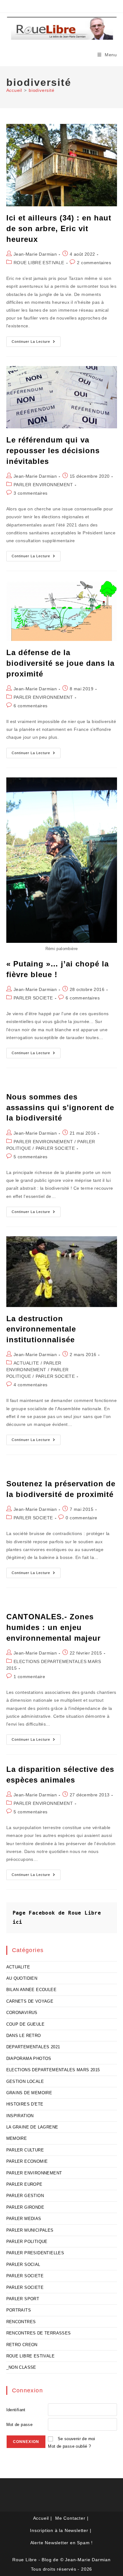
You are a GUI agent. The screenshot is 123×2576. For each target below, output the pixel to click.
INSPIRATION (20, 2116)
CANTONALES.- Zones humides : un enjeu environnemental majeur (53, 1627)
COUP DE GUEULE (26, 2024)
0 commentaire (81, 1518)
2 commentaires (94, 263)
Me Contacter (70, 2518)
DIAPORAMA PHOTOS (29, 2059)
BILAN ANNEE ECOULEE (32, 1990)
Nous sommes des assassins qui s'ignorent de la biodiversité (60, 1107)
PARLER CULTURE (25, 2150)
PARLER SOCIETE (33, 998)
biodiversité (42, 90)
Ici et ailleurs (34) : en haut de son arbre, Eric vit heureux (59, 228)
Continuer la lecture (36, 343)
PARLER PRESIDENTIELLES (35, 2253)
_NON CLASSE (21, 2367)
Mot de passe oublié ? (69, 2446)
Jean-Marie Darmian (35, 254)
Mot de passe (20, 2425)
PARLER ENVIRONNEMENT (43, 485)
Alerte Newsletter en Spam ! (62, 2543)
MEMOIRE (17, 2138)
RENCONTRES (21, 2322)
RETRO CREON (22, 2345)
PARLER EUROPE (24, 2184)
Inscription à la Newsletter (59, 2530)
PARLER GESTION (25, 2196)
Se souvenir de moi (76, 2439)
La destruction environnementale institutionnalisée (41, 1329)
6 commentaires (31, 706)
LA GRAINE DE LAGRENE (32, 2127)
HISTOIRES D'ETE (25, 2104)
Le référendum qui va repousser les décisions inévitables (53, 450)
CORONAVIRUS (22, 2013)
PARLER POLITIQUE (27, 2242)
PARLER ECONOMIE (27, 2161)
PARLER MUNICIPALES (30, 2230)
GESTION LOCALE (25, 2081)
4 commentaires (31, 1385)
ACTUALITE (26, 1363)
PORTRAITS (19, 2310)
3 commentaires (31, 493)
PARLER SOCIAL (23, 2264)
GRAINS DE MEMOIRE (29, 2093)
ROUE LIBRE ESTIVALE (39, 263)
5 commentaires (31, 1157)
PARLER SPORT (23, 2299)
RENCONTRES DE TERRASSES (39, 2333)
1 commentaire (29, 1677)
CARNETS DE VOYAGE (30, 2001)
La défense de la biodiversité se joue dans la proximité (60, 663)
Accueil (41, 2518)
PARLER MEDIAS (24, 2219)
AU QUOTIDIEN (22, 1978)
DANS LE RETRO (24, 2036)
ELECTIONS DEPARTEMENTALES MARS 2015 (53, 2070)
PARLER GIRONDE (25, 2207)
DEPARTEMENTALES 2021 (33, 2047)
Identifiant (16, 2410)
